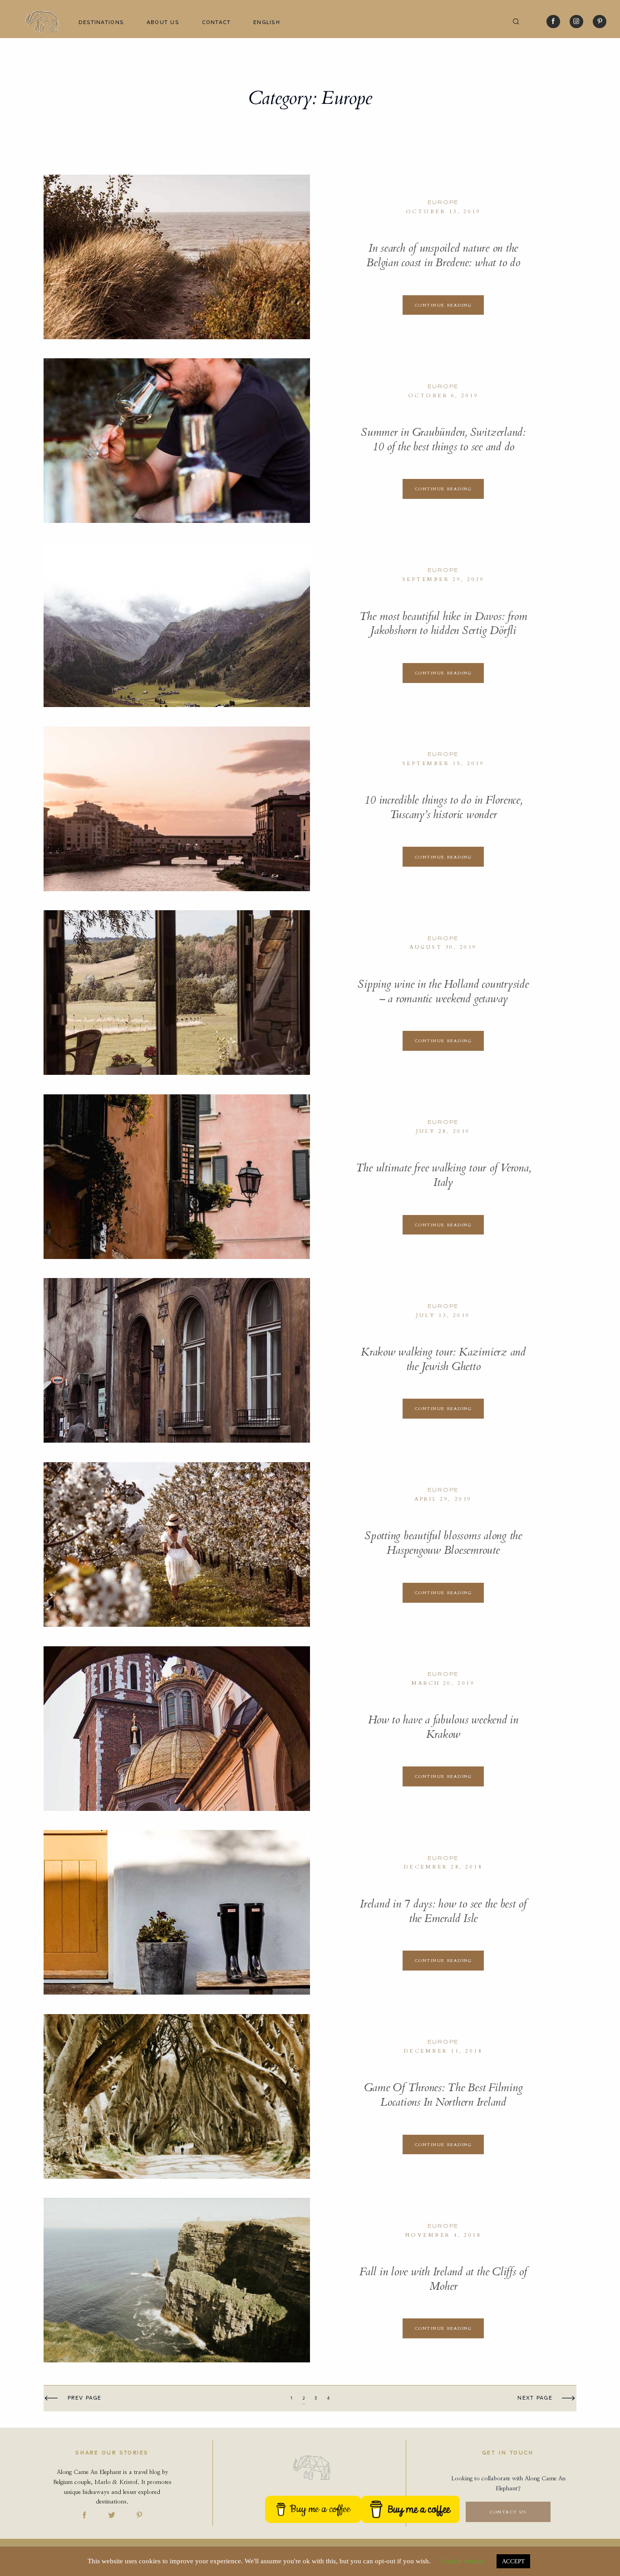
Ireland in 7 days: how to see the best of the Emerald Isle (443, 1911)
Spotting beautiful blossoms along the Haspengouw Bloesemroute (443, 1543)
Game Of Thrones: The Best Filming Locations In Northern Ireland (443, 2095)
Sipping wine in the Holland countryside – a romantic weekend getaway (443, 992)
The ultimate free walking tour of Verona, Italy (443, 1175)
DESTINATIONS (101, 22)
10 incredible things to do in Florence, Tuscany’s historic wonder (443, 807)
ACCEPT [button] (513, 2561)
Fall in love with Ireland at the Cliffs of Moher (443, 2279)
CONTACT (217, 22)
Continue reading (443, 305)
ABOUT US (163, 22)
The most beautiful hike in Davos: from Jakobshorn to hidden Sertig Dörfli (443, 624)
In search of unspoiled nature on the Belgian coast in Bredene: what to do (443, 256)
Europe (443, 202)
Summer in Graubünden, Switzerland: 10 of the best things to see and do (443, 440)
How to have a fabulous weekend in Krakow (443, 1727)
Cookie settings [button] (463, 2561)
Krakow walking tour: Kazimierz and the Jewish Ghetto (443, 1359)
